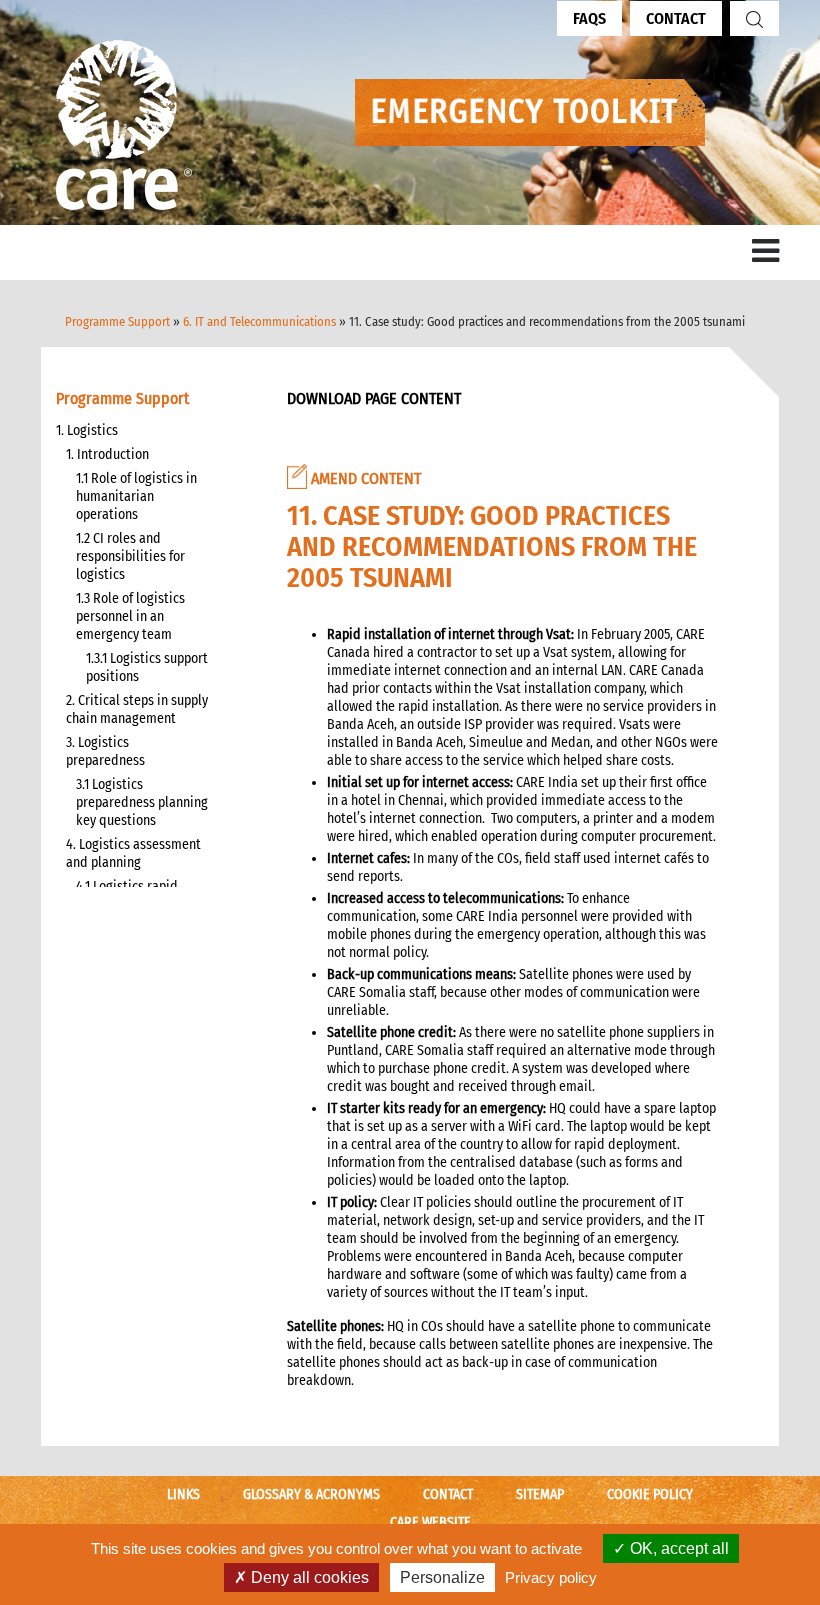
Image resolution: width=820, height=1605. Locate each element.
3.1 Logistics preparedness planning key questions (142, 802)
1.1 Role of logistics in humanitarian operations (136, 496)
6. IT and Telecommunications (259, 321)
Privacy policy (551, 1577)
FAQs (589, 18)
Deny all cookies (308, 1577)
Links (183, 1494)
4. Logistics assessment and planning (133, 853)
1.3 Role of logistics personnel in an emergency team (130, 616)
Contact (676, 18)
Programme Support (117, 321)
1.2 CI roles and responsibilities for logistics (130, 556)
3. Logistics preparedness (105, 751)
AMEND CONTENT (364, 478)
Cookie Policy (650, 1494)
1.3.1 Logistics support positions (147, 667)
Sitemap (540, 1494)
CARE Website (430, 1522)
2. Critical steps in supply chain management (137, 709)
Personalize (442, 1577)
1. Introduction (107, 454)
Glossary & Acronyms (311, 1494)
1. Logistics (87, 430)
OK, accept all (677, 1548)
